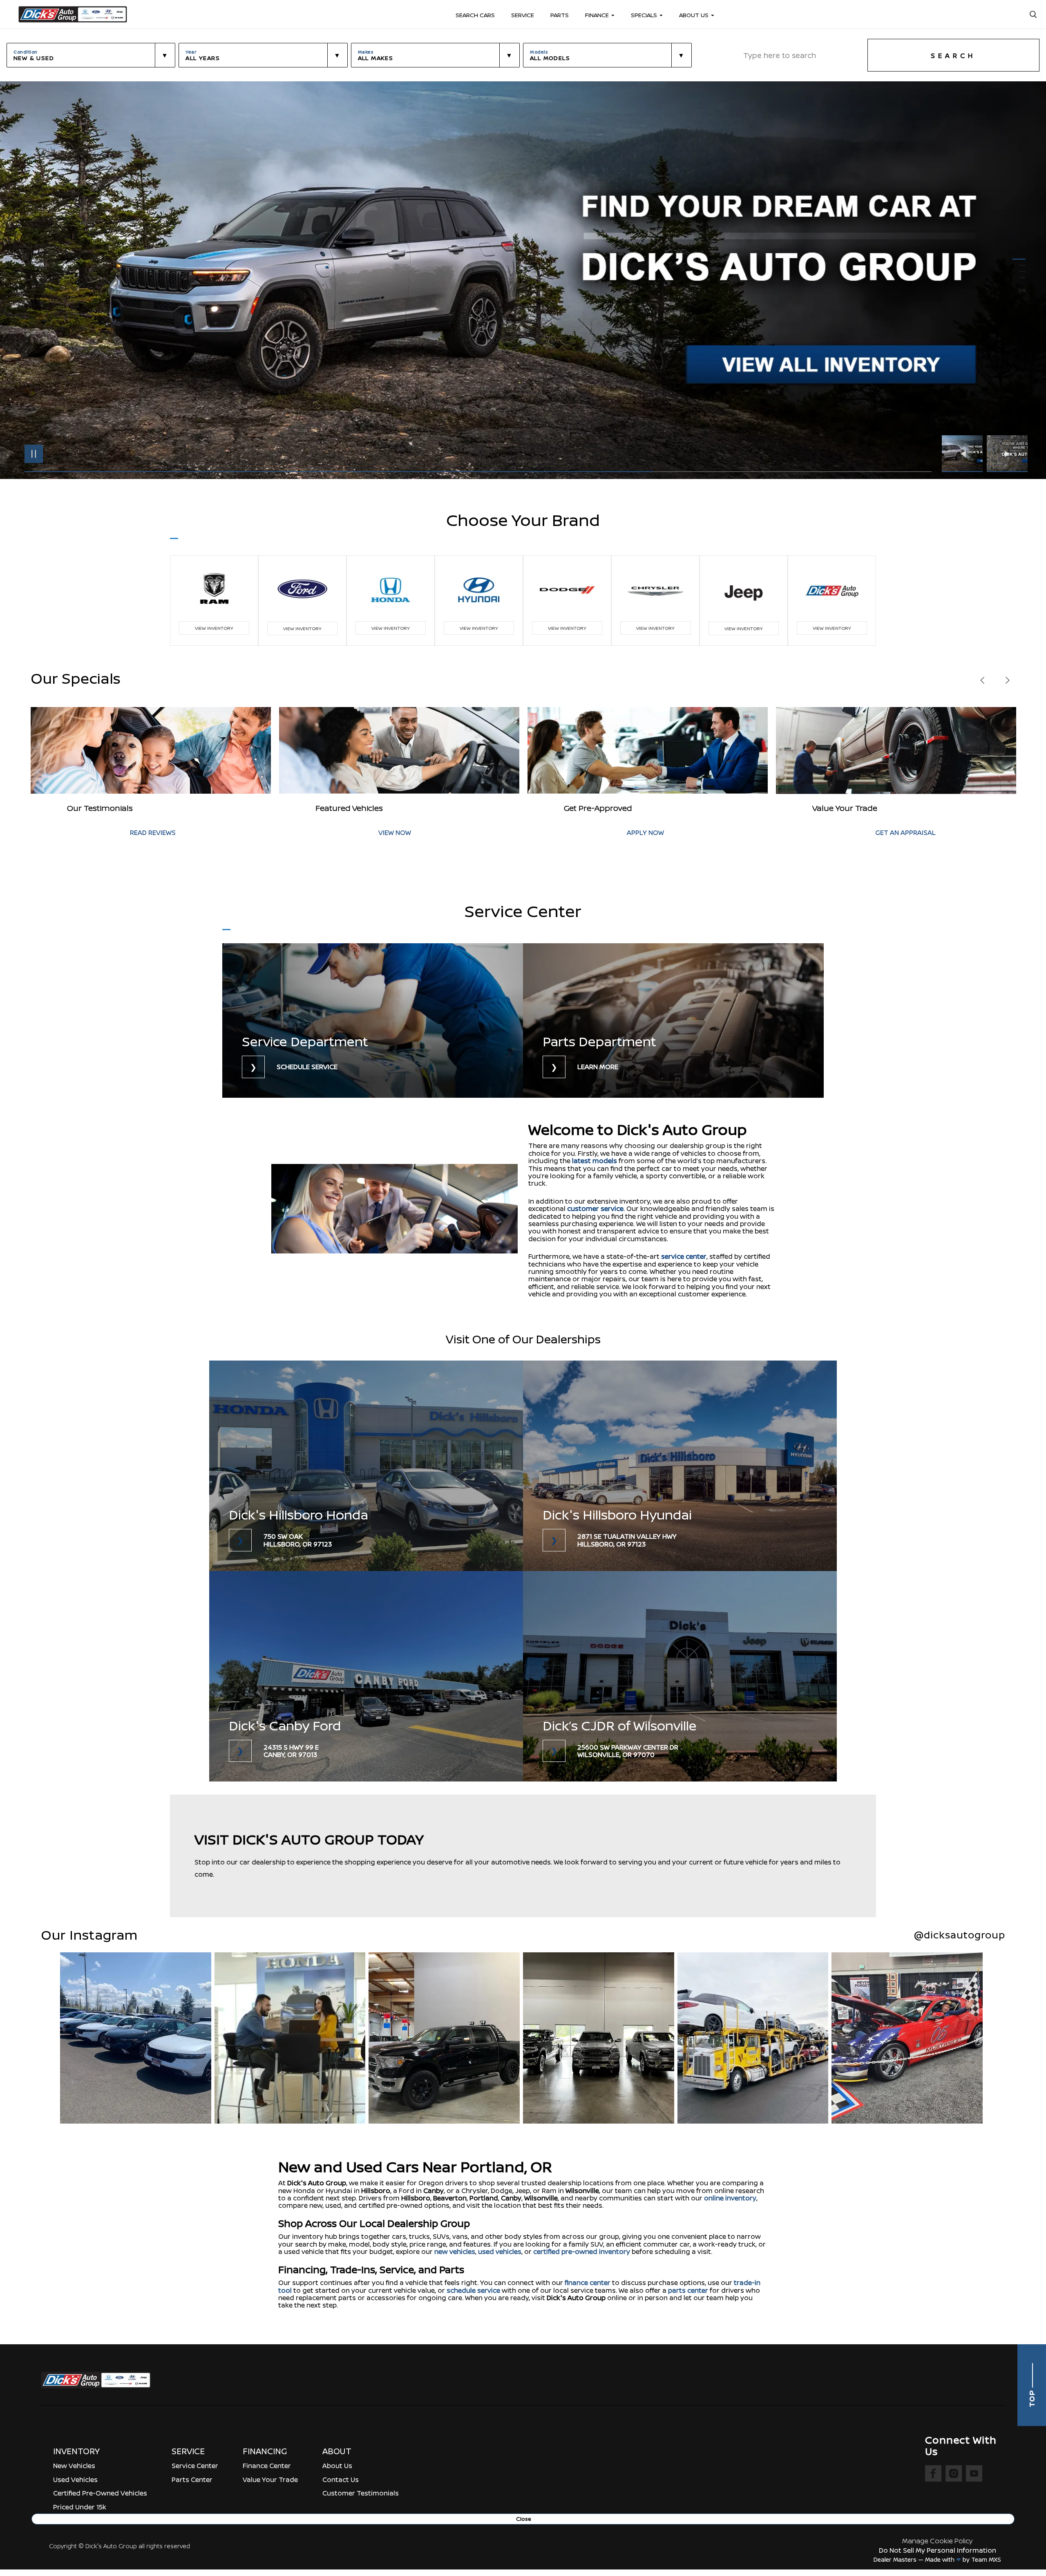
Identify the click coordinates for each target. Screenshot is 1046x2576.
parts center (688, 2290)
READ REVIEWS (650, 833)
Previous (964, 454)
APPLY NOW (149, 833)
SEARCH (953, 56)
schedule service (473, 2290)
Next (1007, 454)
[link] (373, 1021)
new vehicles (455, 2251)
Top (1032, 2398)
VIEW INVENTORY (214, 628)
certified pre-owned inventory (582, 2251)
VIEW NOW (892, 833)
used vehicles (500, 2251)
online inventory (730, 2198)
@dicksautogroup (960, 1935)
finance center (588, 2283)
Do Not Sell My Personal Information (938, 2550)
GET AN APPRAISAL (409, 833)
